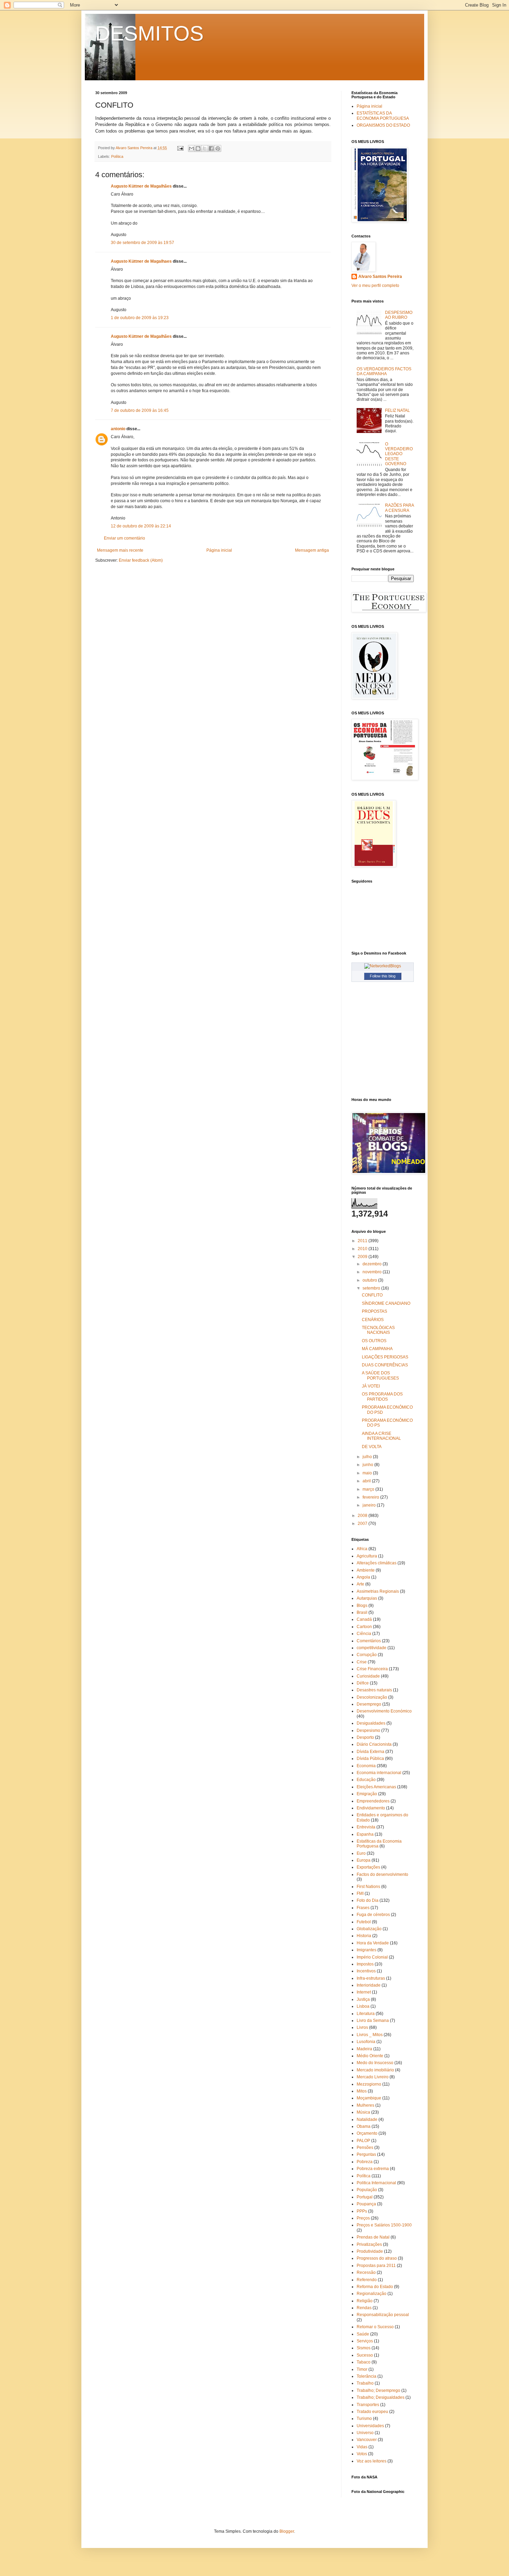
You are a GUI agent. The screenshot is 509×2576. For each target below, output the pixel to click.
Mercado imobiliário (375, 2070)
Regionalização (372, 2294)
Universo (365, 2433)
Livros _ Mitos (370, 2035)
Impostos (365, 1964)
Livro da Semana (373, 2021)
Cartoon (364, 1627)
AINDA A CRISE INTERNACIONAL (381, 1436)
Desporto (365, 1737)
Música (363, 2112)
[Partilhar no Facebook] (211, 148)
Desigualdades (371, 1723)
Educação (366, 1780)
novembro (373, 1272)
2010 (363, 1249)
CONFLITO (372, 1295)
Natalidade (367, 2119)
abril (367, 1481)
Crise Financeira (372, 1669)
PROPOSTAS (374, 1311)
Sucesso (365, 2355)
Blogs (362, 1606)
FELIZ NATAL (398, 410)
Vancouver (367, 2440)
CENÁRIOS (373, 1320)
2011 (363, 1241)
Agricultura (367, 1556)
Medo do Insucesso (375, 2063)
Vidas (362, 2447)
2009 (363, 1257)
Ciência (364, 1634)
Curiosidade (368, 1676)
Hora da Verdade (373, 1943)
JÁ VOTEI (371, 1386)
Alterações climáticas (377, 1563)
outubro (370, 1280)
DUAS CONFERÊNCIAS (385, 1365)
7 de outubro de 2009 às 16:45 (140, 410)
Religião (365, 2301)
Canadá (364, 1619)
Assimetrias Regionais (378, 1591)
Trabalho (365, 2383)
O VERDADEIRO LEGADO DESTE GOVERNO (399, 454)
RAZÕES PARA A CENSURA (399, 508)
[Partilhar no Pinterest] (218, 148)
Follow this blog (383, 976)
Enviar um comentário (124, 538)
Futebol (364, 1922)
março (369, 1489)
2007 (363, 1524)
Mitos (362, 2091)
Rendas (364, 2308)
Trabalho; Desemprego (378, 2390)
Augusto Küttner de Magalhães (141, 186)
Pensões (365, 2148)
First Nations (368, 1887)
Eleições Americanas (376, 1787)
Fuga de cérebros (373, 1915)
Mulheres (365, 2105)
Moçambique (369, 2098)
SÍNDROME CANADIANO (386, 1303)
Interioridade (369, 1985)
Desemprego (369, 1704)
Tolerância (367, 2376)
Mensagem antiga (312, 550)
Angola (363, 1577)
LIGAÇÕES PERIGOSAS (385, 1357)
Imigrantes (367, 1950)
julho (368, 1457)
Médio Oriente (370, 2056)
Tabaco (364, 2362)
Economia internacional (379, 1773)
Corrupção (367, 1655)
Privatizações (369, 2244)
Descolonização (372, 1697)
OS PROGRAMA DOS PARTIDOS (382, 1397)
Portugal (365, 2197)
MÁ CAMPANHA (377, 1349)
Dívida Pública (370, 1759)
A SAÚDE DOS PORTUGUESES (380, 1375)
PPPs (362, 2211)
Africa (362, 1549)
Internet (364, 1992)
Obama (364, 2126)
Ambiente (366, 1570)
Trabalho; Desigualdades (381, 2397)
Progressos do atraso (377, 2258)
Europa (364, 1860)
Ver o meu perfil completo (375, 286)
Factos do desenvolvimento (382, 1874)
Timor (362, 2369)
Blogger (287, 2531)
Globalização (369, 1929)
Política (117, 156)
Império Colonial (372, 1957)
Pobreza (365, 2162)
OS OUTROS (374, 1341)
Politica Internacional (376, 2183)
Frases (363, 1908)
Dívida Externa (370, 1752)
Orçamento (367, 2133)
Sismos (364, 2348)
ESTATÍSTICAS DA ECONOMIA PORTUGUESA (383, 116)
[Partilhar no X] (205, 148)
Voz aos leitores (372, 2461)
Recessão (366, 2272)
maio (368, 1473)
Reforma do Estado (375, 2287)
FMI (360, 1893)
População (367, 2190)
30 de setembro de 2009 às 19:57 (142, 243)
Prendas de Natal (373, 2237)
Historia (364, 1936)
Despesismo (368, 1730)
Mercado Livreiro (373, 2077)
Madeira (364, 2049)
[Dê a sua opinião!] (198, 148)
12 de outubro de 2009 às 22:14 (141, 526)
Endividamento (371, 1808)
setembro (372, 1288)
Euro (361, 1853)
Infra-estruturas (371, 1978)
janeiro (370, 1505)
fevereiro (371, 1497)
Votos (362, 2454)
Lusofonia (366, 2042)
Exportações (368, 1867)
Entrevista (366, 1827)
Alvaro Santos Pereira (380, 277)
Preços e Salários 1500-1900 (384, 2225)
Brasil (362, 1612)
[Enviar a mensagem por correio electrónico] (180, 148)
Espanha (365, 1834)
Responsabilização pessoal (383, 2315)
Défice (363, 1683)
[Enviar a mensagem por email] (191, 148)
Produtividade (370, 2251)
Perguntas (366, 2154)
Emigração (367, 1794)
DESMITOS (149, 33)
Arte (360, 1584)
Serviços (365, 2341)
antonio (118, 429)
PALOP (363, 2141)
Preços (363, 2218)
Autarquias (367, 1598)
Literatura (366, 2014)
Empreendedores (373, 1801)
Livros (362, 2027)
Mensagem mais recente (120, 550)
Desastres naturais (374, 1690)
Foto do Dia (368, 1900)
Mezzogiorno (369, 2084)
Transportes (368, 2405)
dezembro (373, 1264)
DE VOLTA (372, 1447)
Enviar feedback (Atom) (141, 560)
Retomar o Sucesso (375, 2327)
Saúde (363, 2334)
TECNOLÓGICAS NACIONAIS (378, 1330)
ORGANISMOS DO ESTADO (383, 125)
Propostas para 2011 (376, 2266)
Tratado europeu (372, 2412)
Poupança (366, 2204)
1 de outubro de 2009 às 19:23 (140, 318)
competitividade (372, 1648)
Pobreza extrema (373, 2169)
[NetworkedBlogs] (383, 966)
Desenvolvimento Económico (384, 1711)
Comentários (369, 1641)
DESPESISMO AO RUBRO (399, 315)
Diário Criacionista (374, 1744)
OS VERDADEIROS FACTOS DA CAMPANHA (384, 371)
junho (368, 1465)
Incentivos (366, 1971)
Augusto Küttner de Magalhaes (141, 261)
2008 (363, 1516)
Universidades (370, 2426)
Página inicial (219, 550)
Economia (366, 1766)
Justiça (363, 1999)
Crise (362, 1662)
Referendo (367, 2280)
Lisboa (363, 2006)
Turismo (364, 2419)
